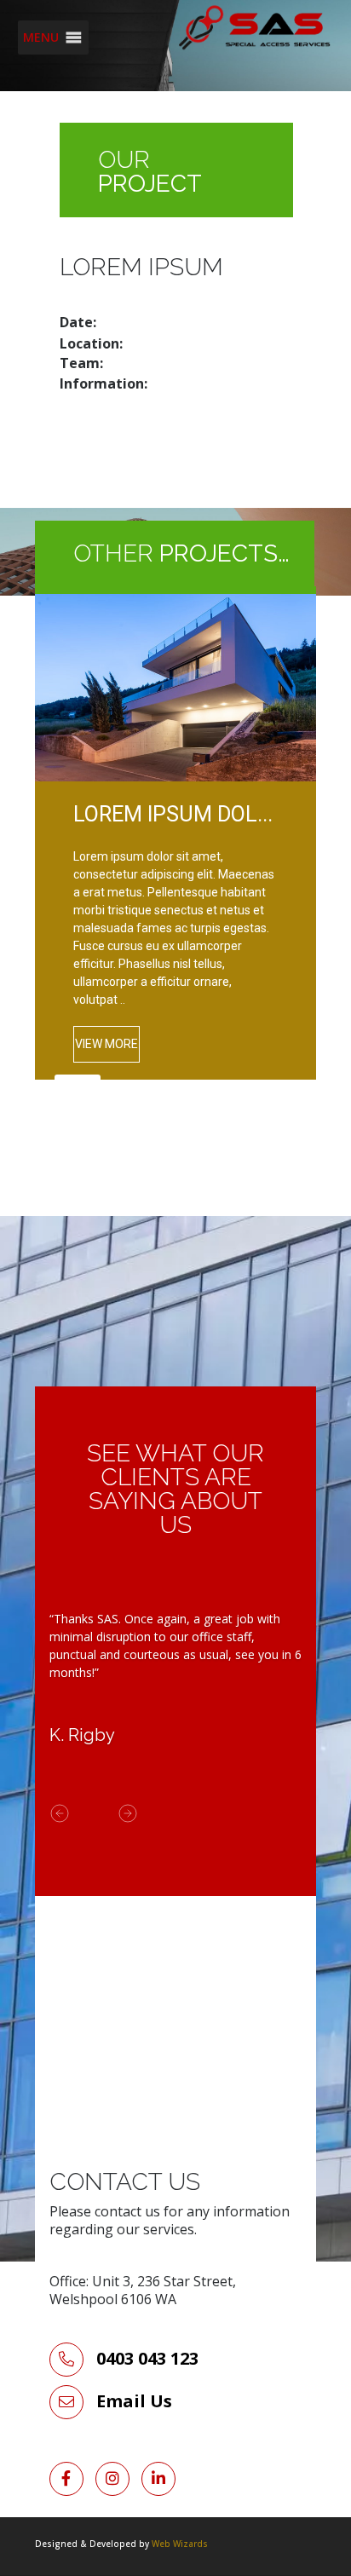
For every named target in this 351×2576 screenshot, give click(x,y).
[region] (175, 868)
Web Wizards (180, 2544)
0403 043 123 (145, 2358)
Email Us (134, 2401)
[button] (41, 37)
